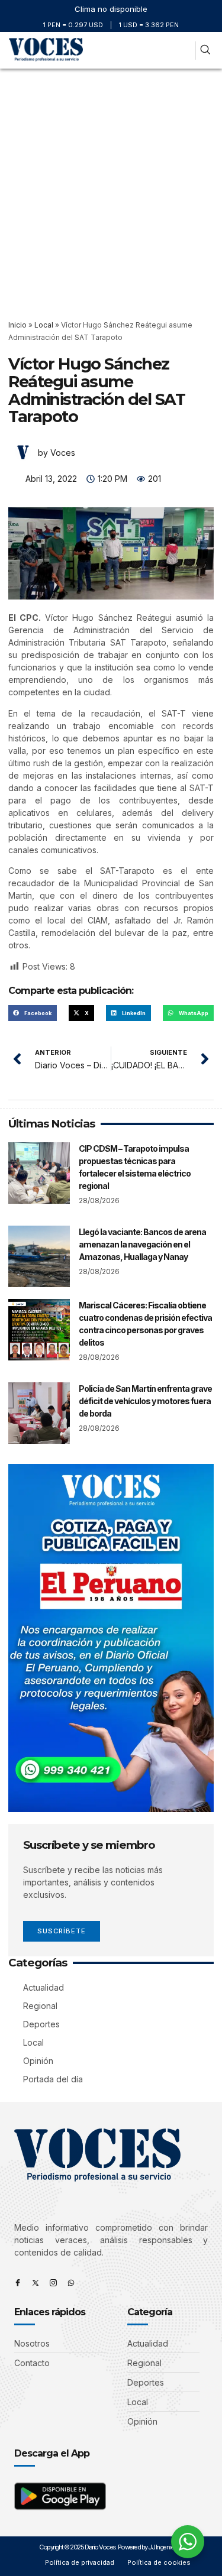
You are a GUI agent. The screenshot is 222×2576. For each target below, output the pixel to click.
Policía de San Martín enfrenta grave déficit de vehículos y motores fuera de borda (145, 1401)
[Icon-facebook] (18, 2283)
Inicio (17, 325)
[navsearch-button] (205, 51)
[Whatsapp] (71, 2283)
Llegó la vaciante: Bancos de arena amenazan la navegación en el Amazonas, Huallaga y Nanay (142, 1244)
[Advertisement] (111, 185)
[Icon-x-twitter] (36, 2283)
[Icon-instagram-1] (53, 2283)
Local (44, 325)
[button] (184, 51)
